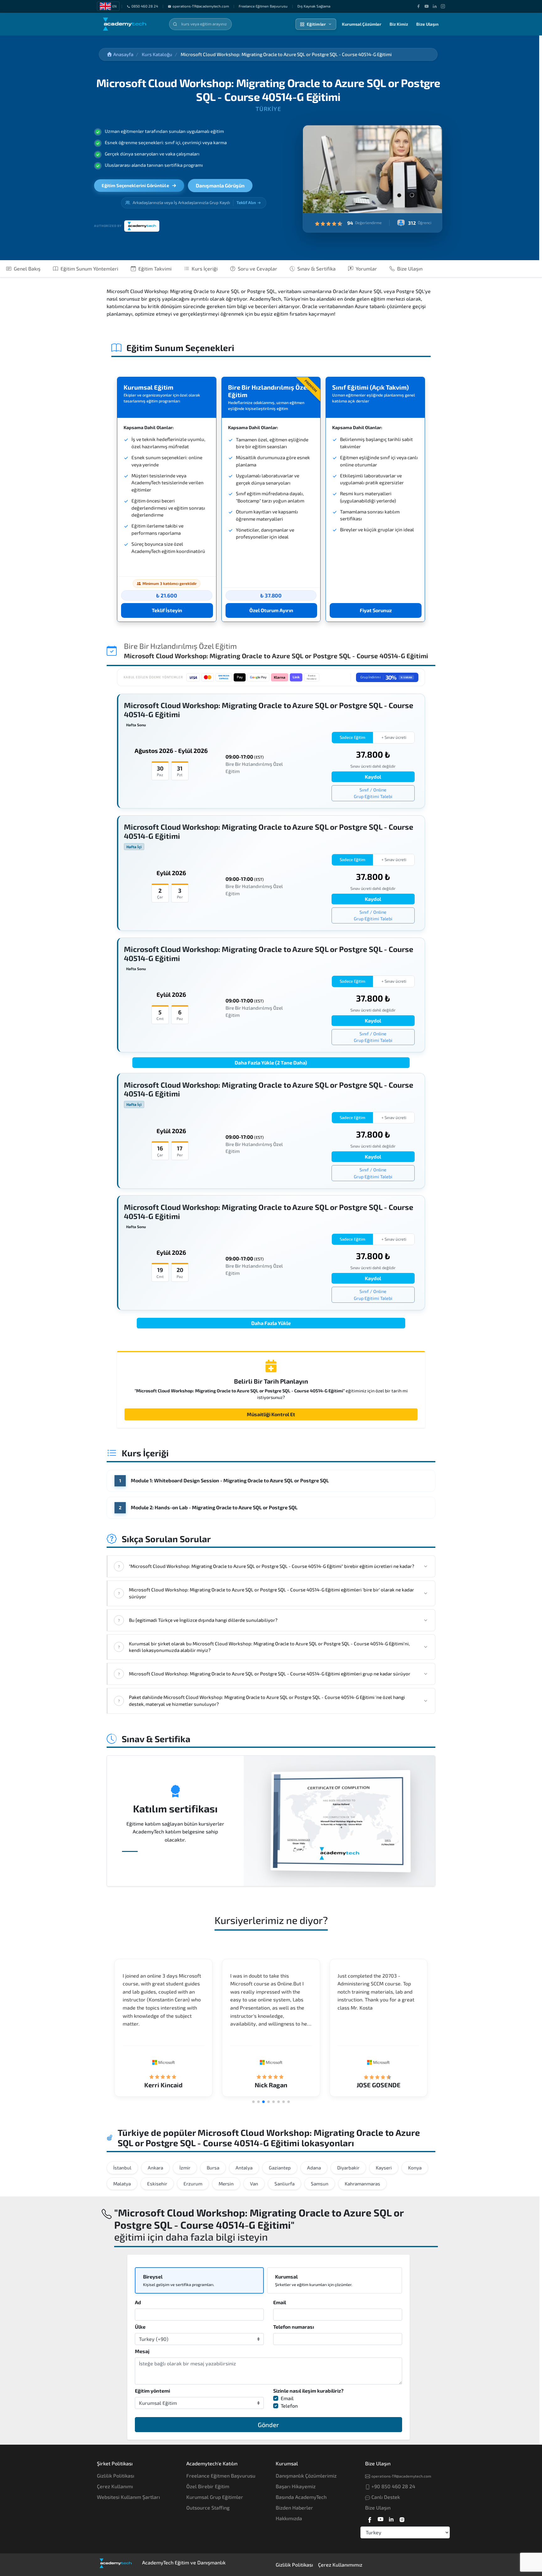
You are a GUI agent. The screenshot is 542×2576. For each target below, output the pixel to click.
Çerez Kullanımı (115, 2486)
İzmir (185, 2168)
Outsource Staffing (208, 2508)
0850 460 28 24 (145, 6)
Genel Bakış (27, 268)
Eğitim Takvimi (155, 268)
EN (114, 6)
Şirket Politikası (115, 2463)
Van (254, 2184)
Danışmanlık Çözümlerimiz (306, 2476)
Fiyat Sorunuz (376, 610)
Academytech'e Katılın (212, 2463)
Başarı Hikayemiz (296, 2486)
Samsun (320, 2184)
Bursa (213, 2168)
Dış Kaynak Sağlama (314, 6)
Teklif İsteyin (167, 610)
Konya (415, 2168)
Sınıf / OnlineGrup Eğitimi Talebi (373, 793)
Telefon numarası (294, 2327)
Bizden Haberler (294, 2508)
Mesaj (142, 2351)
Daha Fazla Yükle (271, 1323)
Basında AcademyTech (301, 2497)
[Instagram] (443, 6)
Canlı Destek (385, 2497)
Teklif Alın (246, 202)
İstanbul (122, 2168)
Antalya (244, 2168)
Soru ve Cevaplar (258, 268)
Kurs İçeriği (205, 268)
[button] (253, 2102)
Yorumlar (366, 268)
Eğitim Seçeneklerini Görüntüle (135, 185)
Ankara (155, 2168)
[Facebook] (418, 6)
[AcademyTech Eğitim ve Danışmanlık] (129, 24)
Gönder (268, 2425)
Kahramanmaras (362, 2184)
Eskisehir (157, 2184)
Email (280, 2302)
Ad (138, 2302)
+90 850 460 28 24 (393, 2486)
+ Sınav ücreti (394, 737)
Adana (314, 2168)
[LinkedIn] (435, 6)
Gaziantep (280, 2168)
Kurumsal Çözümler (362, 24)
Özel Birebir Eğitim (208, 2486)
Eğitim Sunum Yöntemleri (89, 268)
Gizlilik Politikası (116, 2476)
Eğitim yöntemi (152, 2391)
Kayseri (384, 2168)
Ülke (140, 2327)
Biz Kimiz (399, 24)
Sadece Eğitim (353, 737)
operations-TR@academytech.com (201, 6)
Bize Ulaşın (427, 24)
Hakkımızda (289, 2518)
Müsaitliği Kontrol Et (271, 1414)
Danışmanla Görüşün (220, 185)
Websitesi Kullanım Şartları (128, 2497)
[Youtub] (380, 2518)
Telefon (289, 2406)
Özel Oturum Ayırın (271, 610)
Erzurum (193, 2184)
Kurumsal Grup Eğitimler (215, 2497)
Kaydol (373, 777)
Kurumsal (287, 2463)
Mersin (226, 2184)
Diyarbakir (348, 2168)
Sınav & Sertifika (316, 268)
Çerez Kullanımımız (340, 2565)
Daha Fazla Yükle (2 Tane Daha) (271, 1062)
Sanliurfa (284, 2184)
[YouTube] (427, 6)
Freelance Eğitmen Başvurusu (263, 6)
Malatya (122, 2184)
